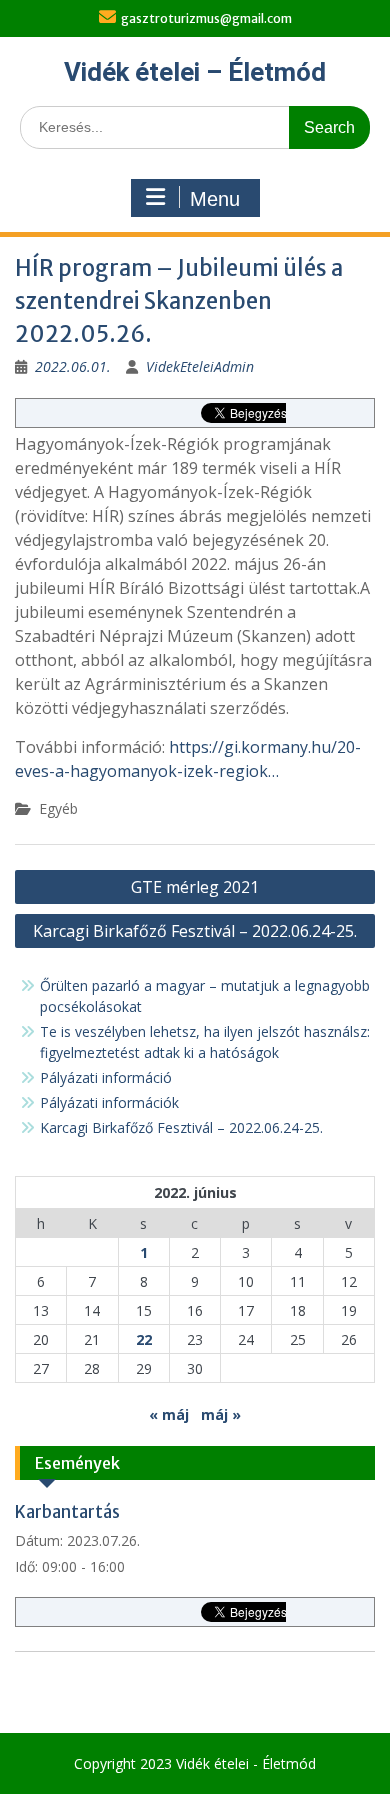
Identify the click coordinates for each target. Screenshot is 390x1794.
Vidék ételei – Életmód (195, 72)
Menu (215, 199)
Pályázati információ (106, 1077)
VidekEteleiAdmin (200, 366)
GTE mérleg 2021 (195, 887)
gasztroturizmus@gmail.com (206, 18)
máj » (221, 1414)
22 (144, 1339)
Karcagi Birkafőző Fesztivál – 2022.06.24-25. (195, 931)
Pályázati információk (109, 1102)
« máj (169, 1414)
